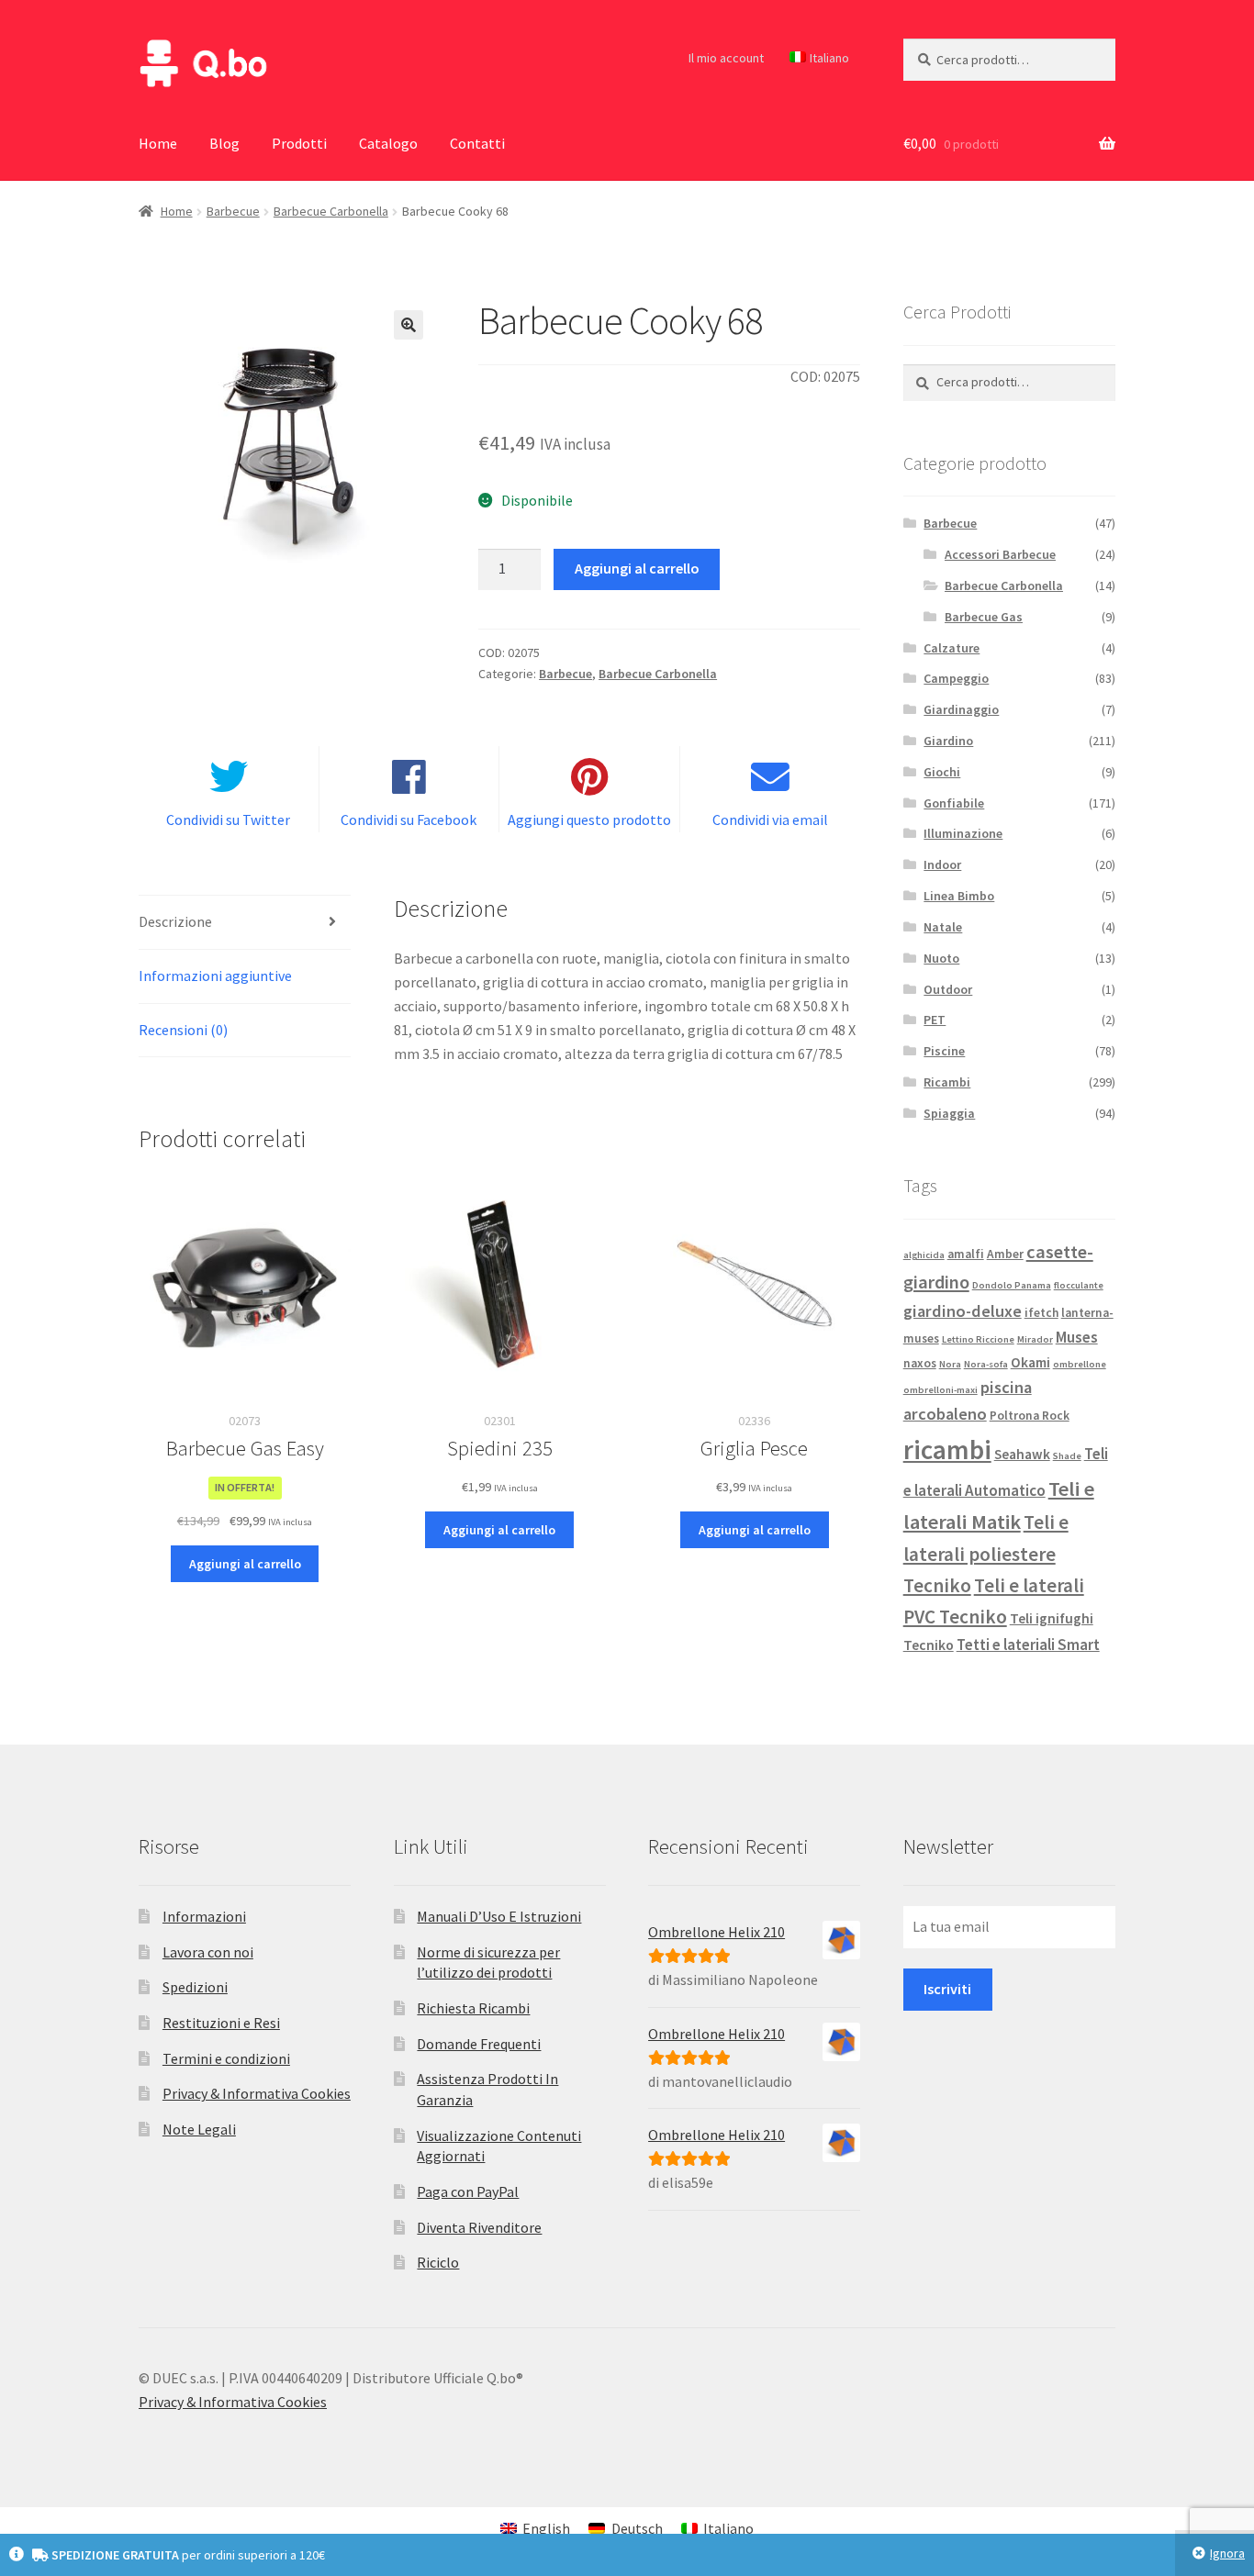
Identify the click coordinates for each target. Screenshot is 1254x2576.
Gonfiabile (954, 803)
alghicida (924, 1255)
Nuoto (941, 958)
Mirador (1035, 1339)
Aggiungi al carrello (637, 568)
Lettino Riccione (978, 1339)
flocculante (1079, 1285)
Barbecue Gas (984, 617)
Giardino (948, 741)
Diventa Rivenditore (479, 2227)
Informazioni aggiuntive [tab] (215, 976)
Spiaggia (949, 1113)
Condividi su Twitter (228, 820)
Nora (950, 1364)
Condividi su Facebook (409, 820)
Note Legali (199, 2129)
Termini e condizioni (226, 2058)
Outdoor (948, 989)
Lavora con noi (208, 1952)
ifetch (1041, 1313)
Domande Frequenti (479, 2044)
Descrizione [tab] (175, 921)
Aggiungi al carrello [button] (245, 1564)
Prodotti (299, 143)
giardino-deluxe (963, 1311)
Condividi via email (770, 820)
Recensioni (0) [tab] (183, 1030)
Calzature (952, 648)
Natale (943, 927)
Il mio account (726, 58)
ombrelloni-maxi (940, 1390)
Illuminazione (963, 833)
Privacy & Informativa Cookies (257, 2093)
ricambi (947, 1450)
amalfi (966, 1254)
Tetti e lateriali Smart (1028, 1645)
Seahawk (1022, 1454)
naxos (920, 1363)
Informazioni (204, 1916)
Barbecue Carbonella (331, 211)
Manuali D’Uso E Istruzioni (499, 1916)
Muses (1077, 1337)
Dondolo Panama (1012, 1285)
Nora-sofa (986, 1364)
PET (935, 1020)
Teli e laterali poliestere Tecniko (986, 1554)
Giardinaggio (961, 709)
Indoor (942, 864)
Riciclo (438, 2262)
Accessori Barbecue (1000, 554)
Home (158, 143)
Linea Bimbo (959, 896)
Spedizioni (195, 1987)
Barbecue (233, 211)
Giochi (942, 772)
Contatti (477, 143)
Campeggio (956, 678)
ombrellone (1080, 1364)
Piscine (944, 1051)
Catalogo (388, 143)
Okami (1030, 1362)
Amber (1005, 1254)
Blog (224, 143)
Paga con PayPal (468, 2191)
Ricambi (947, 1082)
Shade (1067, 1456)
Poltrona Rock (1030, 1416)
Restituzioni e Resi (221, 2023)
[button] (409, 325)
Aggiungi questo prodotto (589, 820)
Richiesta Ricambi (473, 2008)
